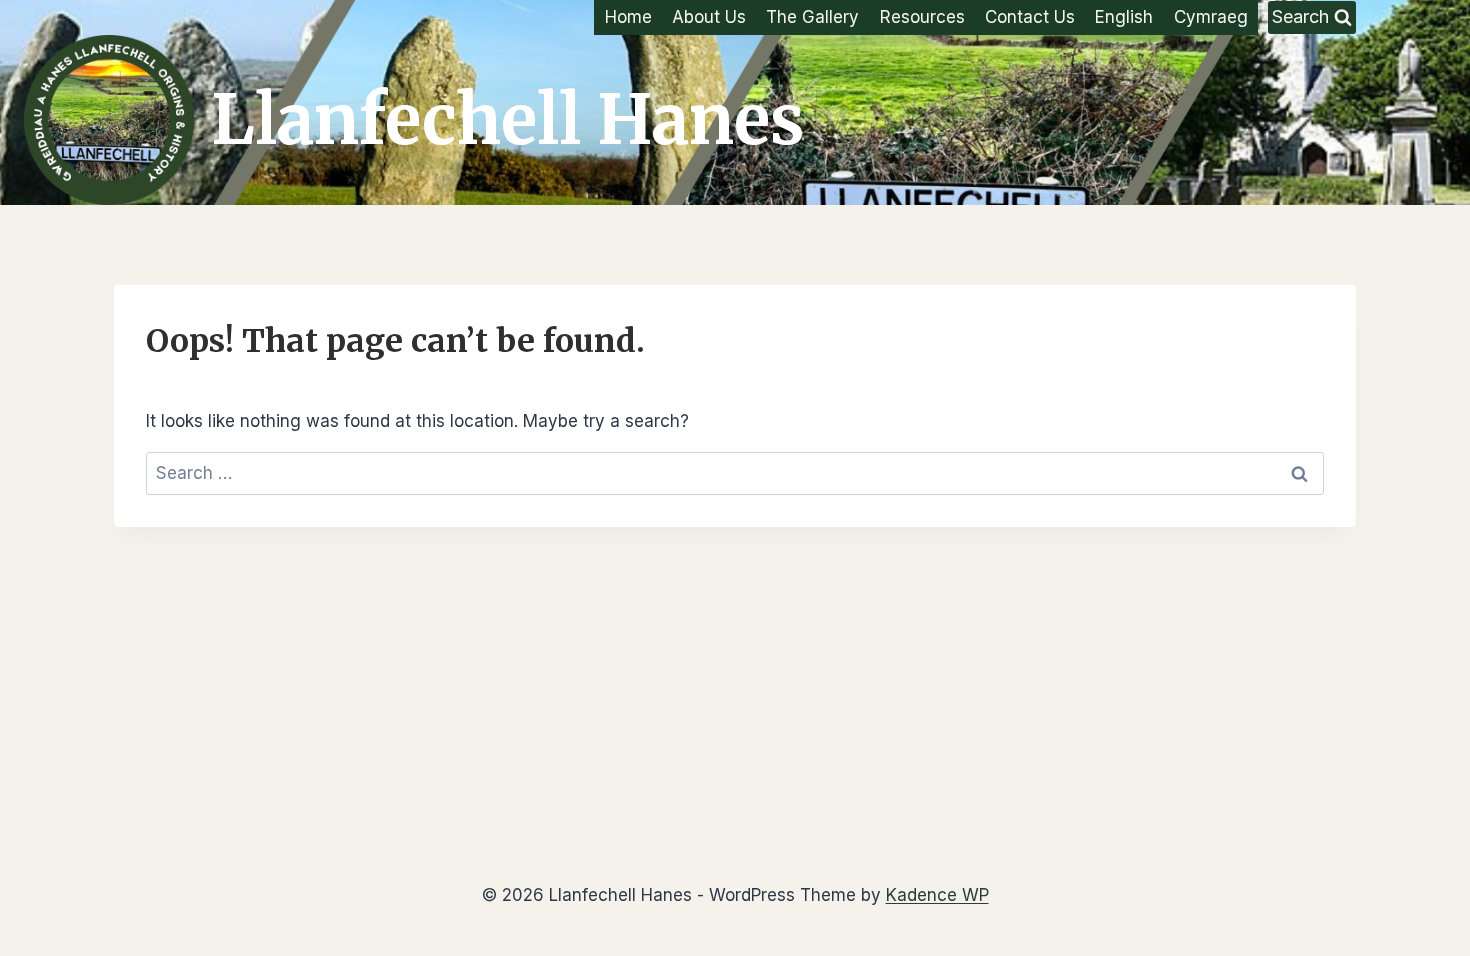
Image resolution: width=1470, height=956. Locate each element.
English (1124, 17)
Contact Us (1030, 17)
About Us (709, 17)
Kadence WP (937, 895)
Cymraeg (1211, 17)
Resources (922, 17)
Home (628, 17)
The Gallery (812, 17)
